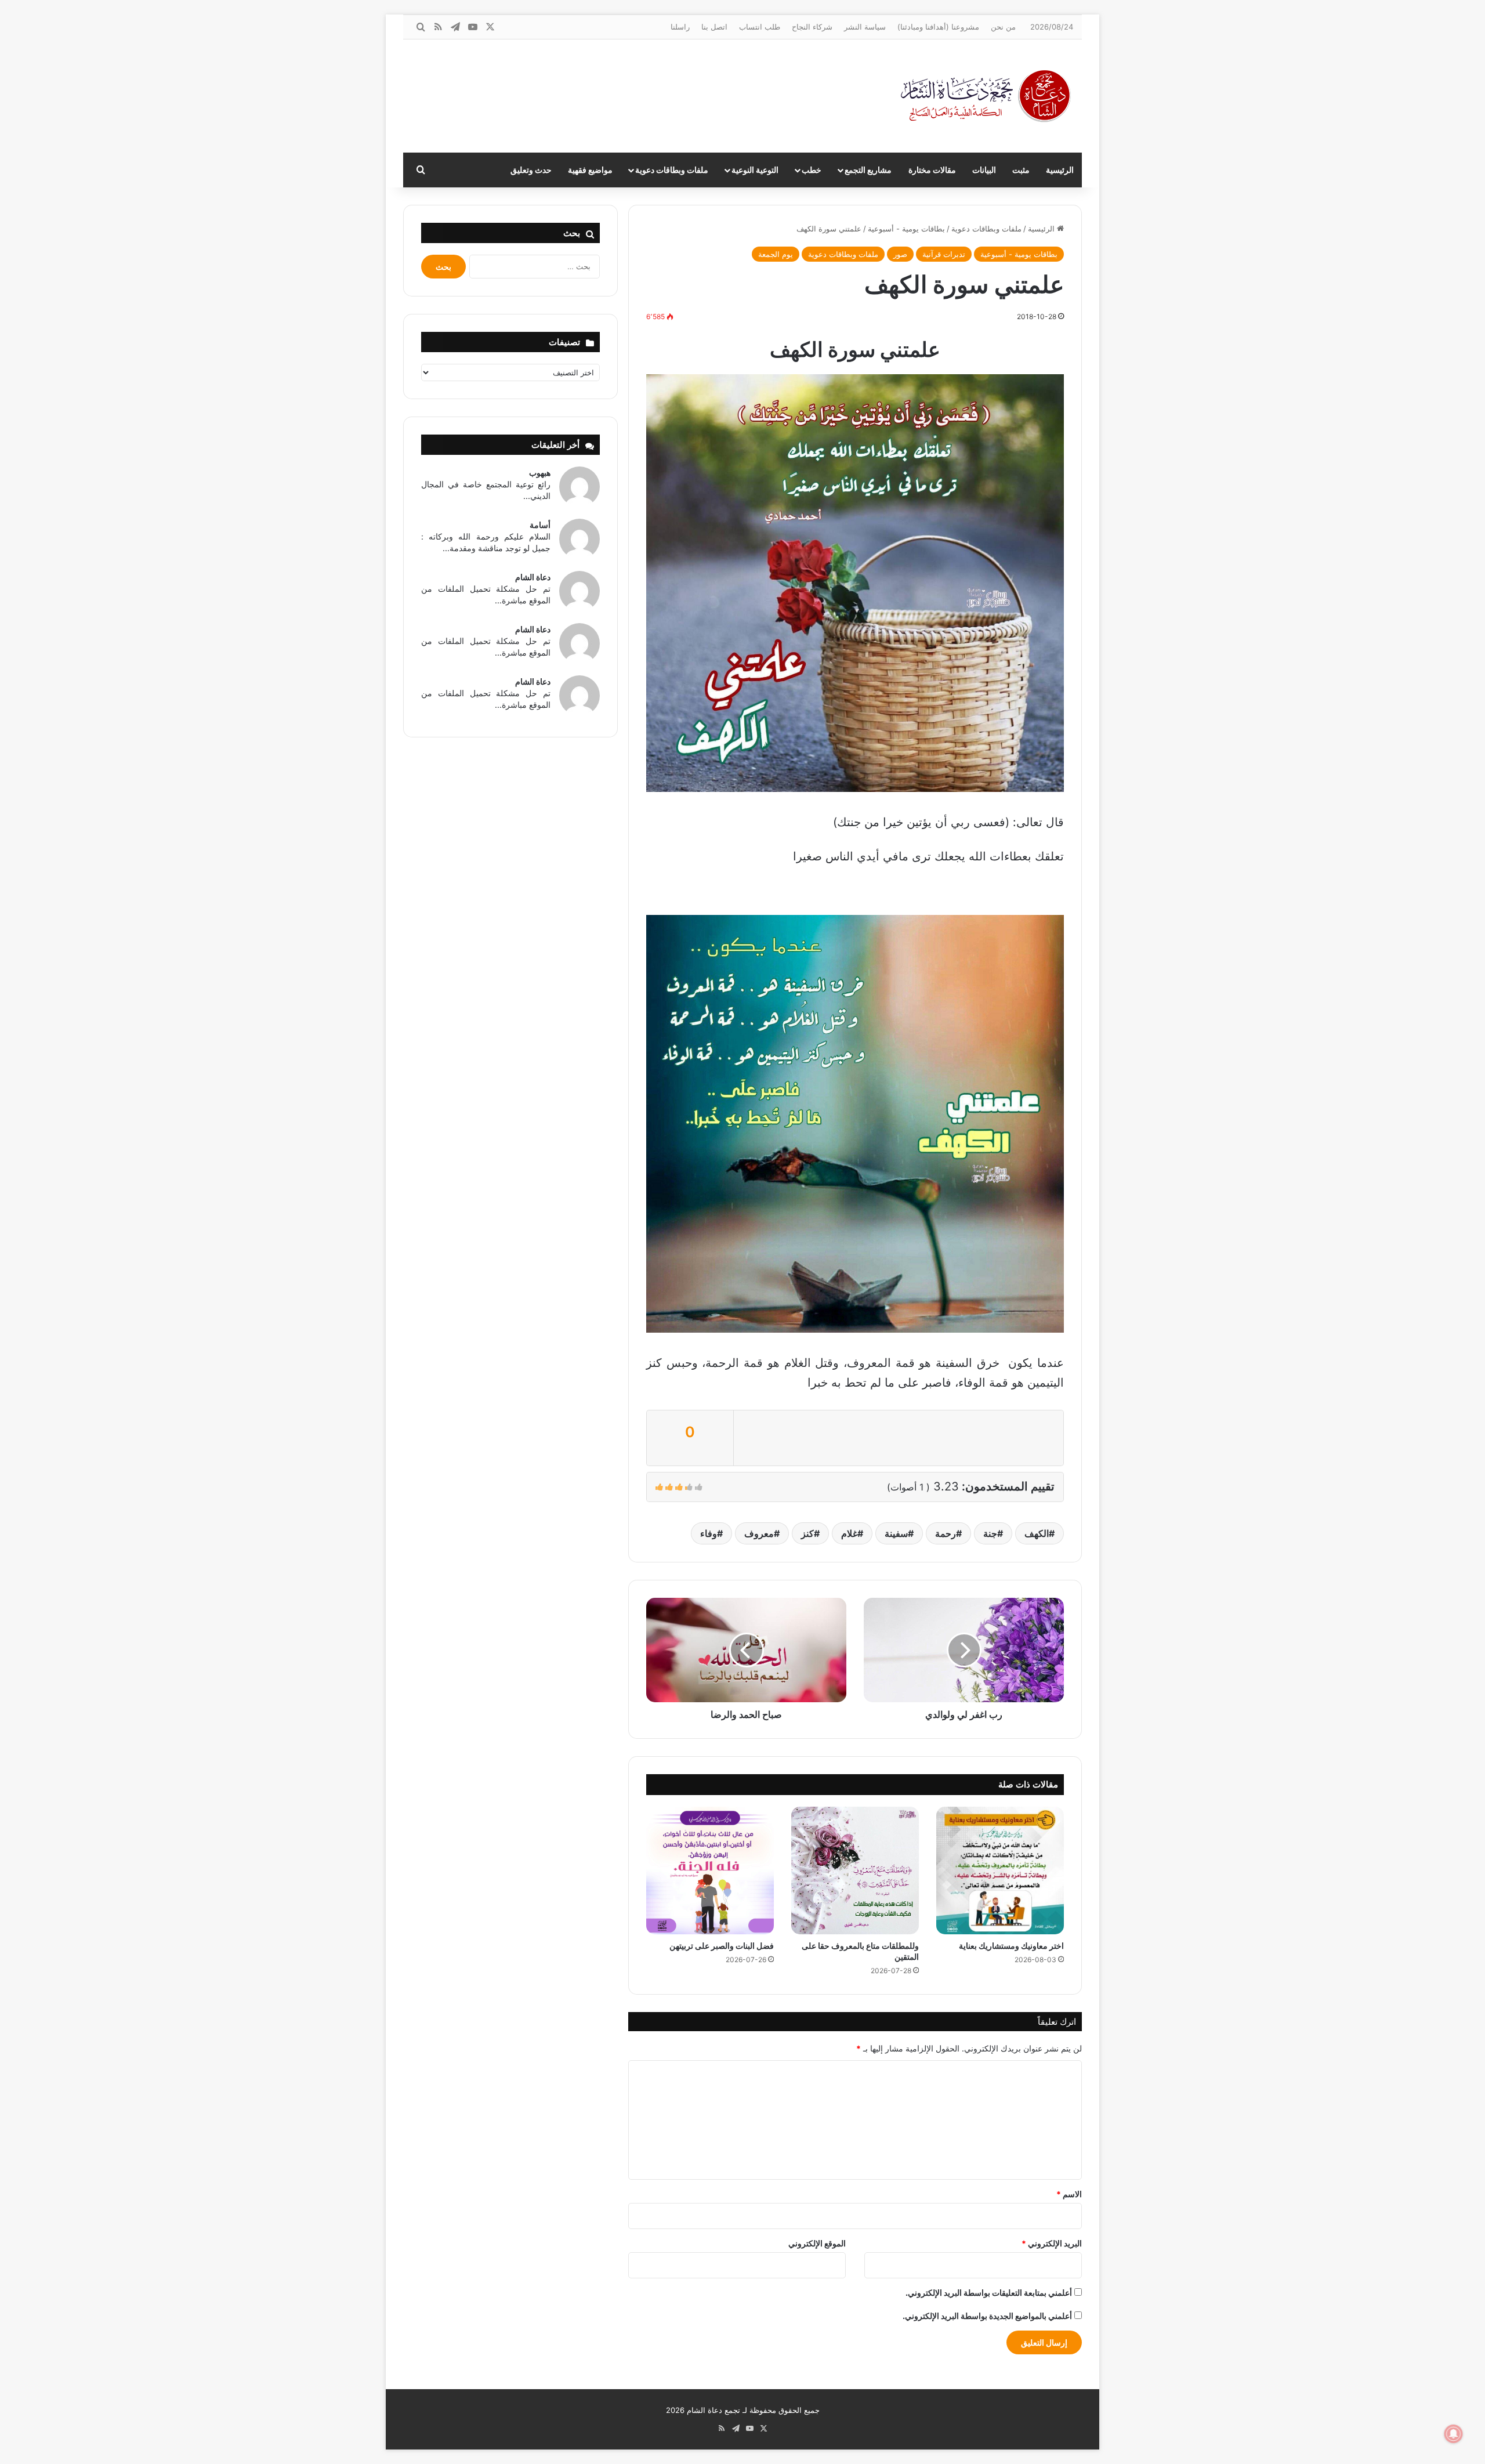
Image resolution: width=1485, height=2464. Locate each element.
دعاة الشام (533, 577)
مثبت (1021, 170)
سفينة (896, 1533)
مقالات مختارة (932, 170)
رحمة (946, 1533)
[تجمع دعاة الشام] (986, 96)
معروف (759, 1533)
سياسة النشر (865, 27)
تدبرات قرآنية (944, 254)
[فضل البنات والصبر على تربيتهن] (710, 1870)
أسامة (540, 525)
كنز (807, 1533)
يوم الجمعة (776, 254)
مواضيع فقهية (590, 170)
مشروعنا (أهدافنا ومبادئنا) (938, 27)
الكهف (1037, 1533)
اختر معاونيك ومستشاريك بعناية (1011, 1946)
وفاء (709, 1533)
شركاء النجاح (812, 27)
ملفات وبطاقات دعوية (672, 170)
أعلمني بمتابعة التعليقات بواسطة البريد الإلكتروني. (989, 2293)
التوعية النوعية (755, 170)
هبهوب (540, 473)
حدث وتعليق (531, 170)
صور (900, 254)
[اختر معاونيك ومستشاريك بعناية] (1000, 1870)
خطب (812, 170)
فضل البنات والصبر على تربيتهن (722, 1946)
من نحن (1003, 27)
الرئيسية (1060, 170)
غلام (849, 1533)
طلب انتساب (760, 27)
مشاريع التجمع (868, 170)
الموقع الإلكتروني (817, 2243)
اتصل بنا (714, 27)
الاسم (1069, 2194)
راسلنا (680, 27)
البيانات (984, 170)
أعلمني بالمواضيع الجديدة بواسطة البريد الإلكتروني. (987, 2316)
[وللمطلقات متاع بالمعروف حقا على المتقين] (855, 1870)
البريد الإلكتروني (1052, 2243)
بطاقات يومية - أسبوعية (906, 229)
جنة (990, 1533)
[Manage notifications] (1454, 2434)
